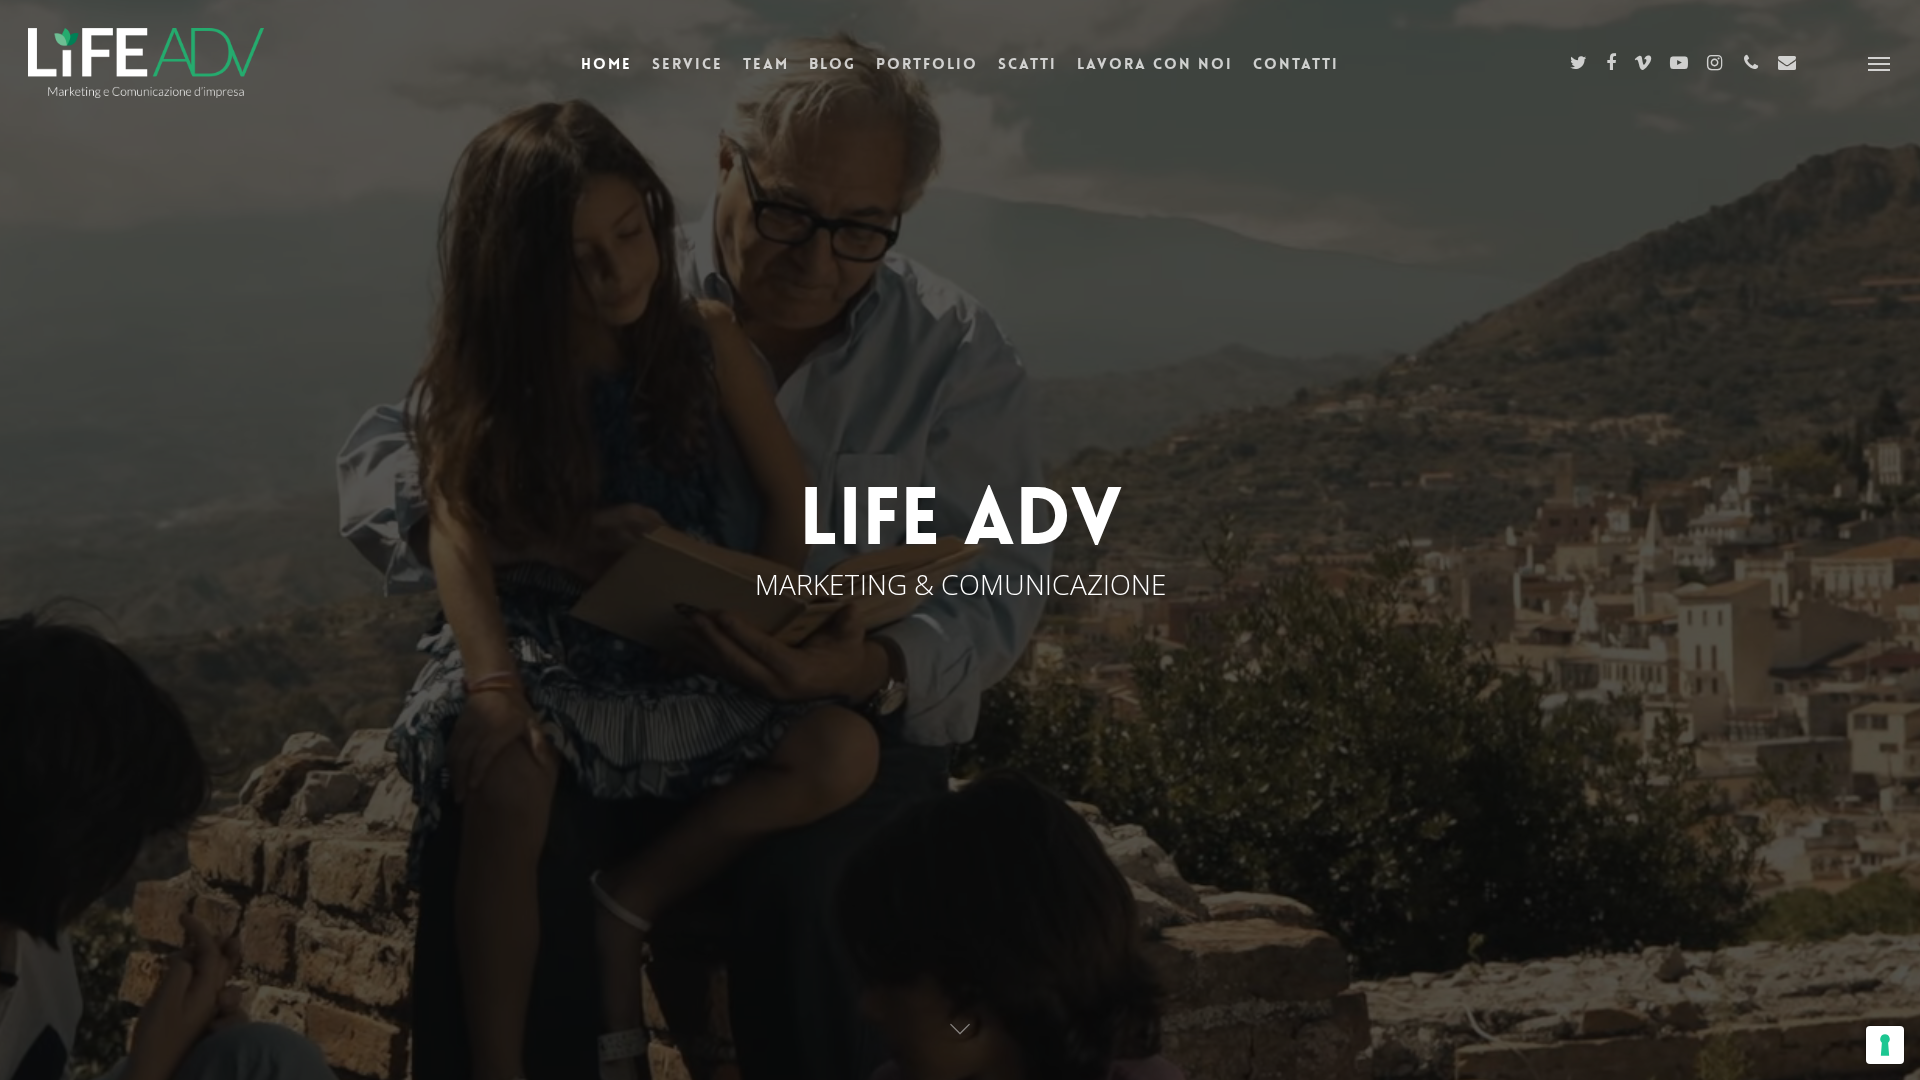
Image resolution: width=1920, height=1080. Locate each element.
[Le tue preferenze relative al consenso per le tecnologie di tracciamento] (1885, 1045)
